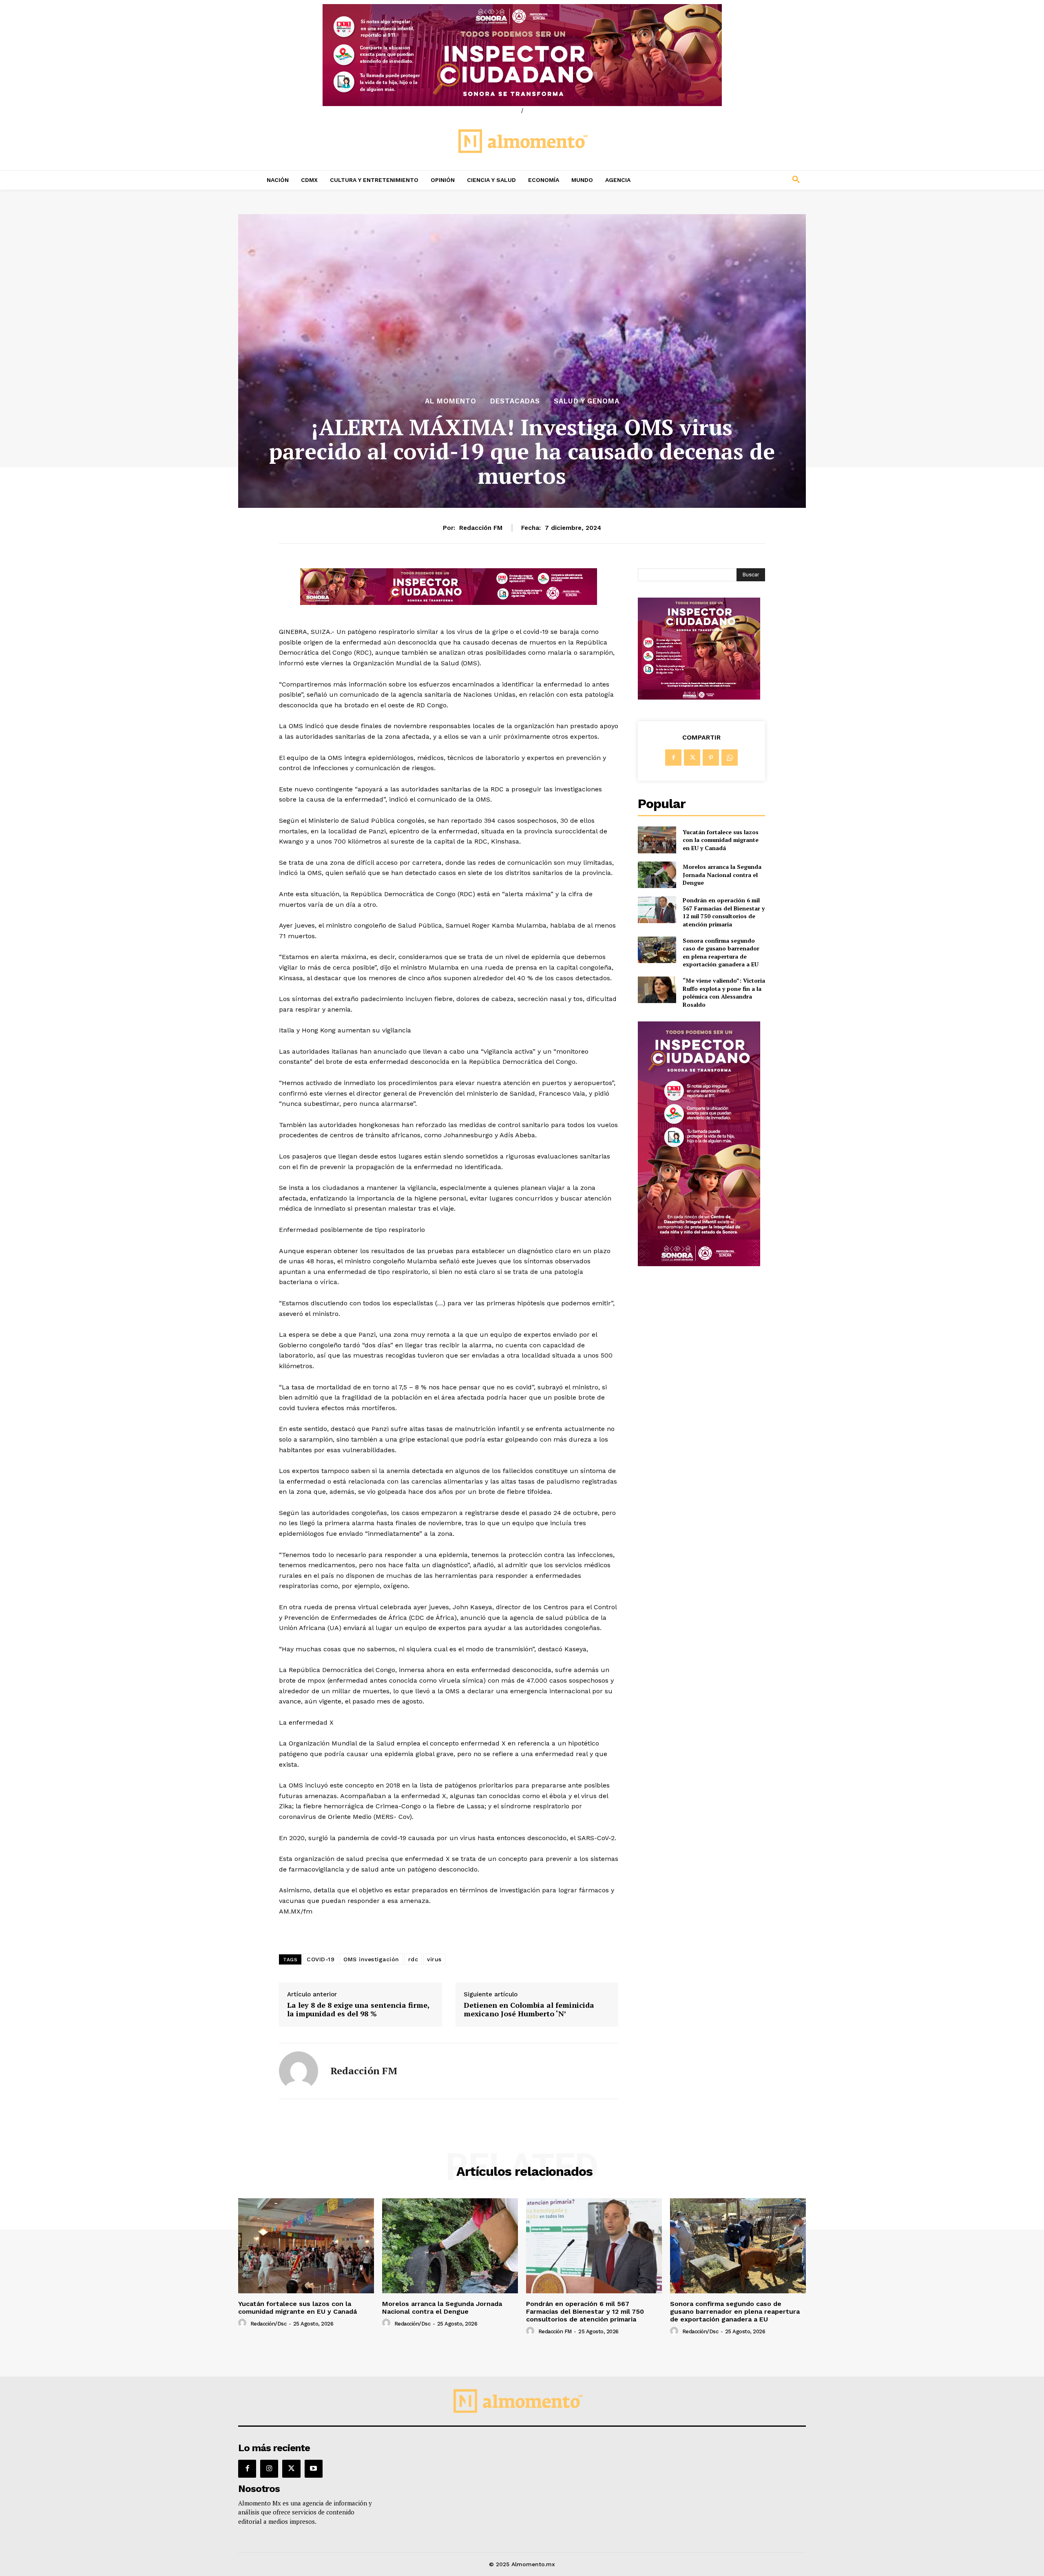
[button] (742, 180)
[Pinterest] (711, 758)
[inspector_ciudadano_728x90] (449, 603)
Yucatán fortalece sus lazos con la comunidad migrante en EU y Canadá (721, 840)
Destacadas (515, 401)
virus (434, 1959)
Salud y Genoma (587, 401)
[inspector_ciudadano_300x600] (699, 1264)
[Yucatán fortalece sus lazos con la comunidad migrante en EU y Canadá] (657, 840)
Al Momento (451, 401)
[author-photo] (243, 2323)
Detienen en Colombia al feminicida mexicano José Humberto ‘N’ (529, 2010)
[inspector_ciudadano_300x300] (699, 697)
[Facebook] (673, 758)
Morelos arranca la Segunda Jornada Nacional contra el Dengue (722, 875)
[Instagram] (269, 2469)
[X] (692, 758)
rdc (413, 1959)
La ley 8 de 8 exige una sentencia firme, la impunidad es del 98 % (358, 2010)
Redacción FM (481, 528)
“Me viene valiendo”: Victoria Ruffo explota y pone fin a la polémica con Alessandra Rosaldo (724, 992)
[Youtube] (314, 2469)
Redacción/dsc (269, 2324)
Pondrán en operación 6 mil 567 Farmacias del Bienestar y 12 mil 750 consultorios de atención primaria (724, 912)
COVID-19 (321, 1959)
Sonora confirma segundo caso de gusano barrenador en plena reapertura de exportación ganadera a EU (721, 952)
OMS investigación (371, 1959)
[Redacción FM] (299, 2071)
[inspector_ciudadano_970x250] (522, 55)
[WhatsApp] (730, 758)
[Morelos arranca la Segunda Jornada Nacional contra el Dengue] (657, 875)
